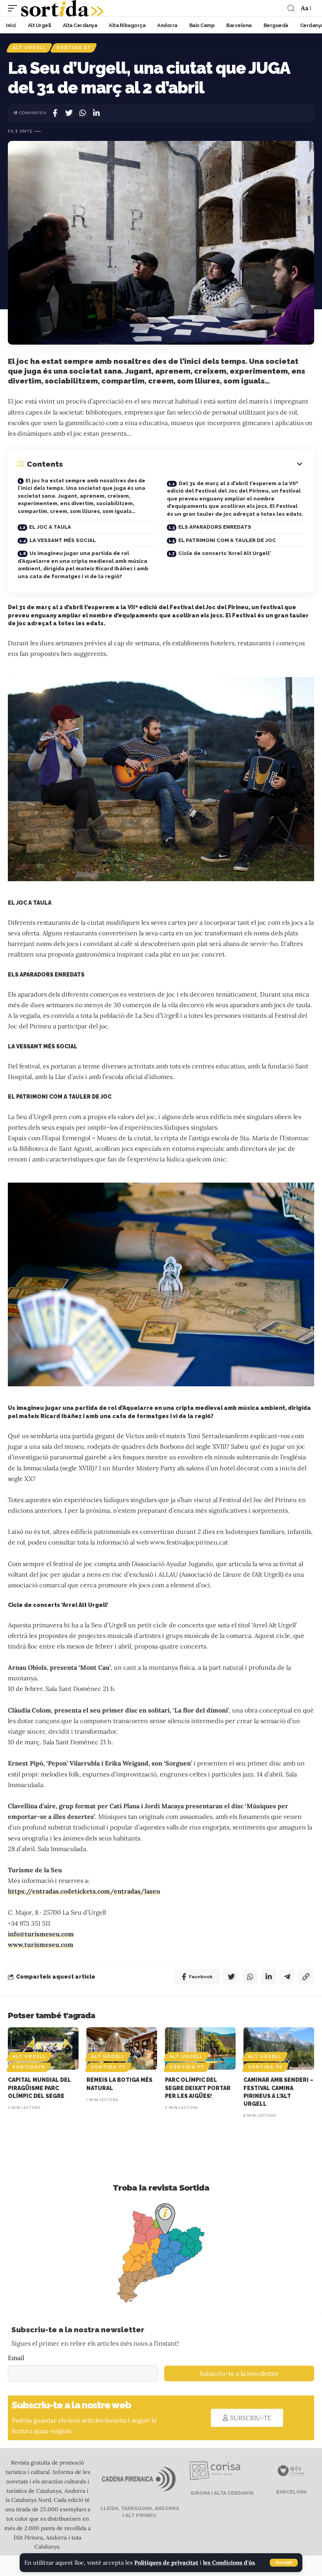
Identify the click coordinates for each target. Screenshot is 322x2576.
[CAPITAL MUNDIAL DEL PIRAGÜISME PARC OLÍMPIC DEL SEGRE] (43, 2048)
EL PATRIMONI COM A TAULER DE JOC (227, 540)
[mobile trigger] (15, 8)
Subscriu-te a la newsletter (239, 2373)
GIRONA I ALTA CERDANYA (221, 2493)
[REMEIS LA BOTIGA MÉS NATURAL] (122, 2048)
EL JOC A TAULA (50, 527)
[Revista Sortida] (62, 8)
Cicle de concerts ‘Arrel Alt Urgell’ (225, 553)
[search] (291, 8)
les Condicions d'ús (229, 2563)
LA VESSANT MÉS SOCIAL (63, 540)
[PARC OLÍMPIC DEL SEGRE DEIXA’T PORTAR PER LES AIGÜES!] (200, 2048)
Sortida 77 (108, 2067)
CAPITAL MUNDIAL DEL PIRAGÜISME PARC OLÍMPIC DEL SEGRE (39, 2088)
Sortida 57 (74, 48)
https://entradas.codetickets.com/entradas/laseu (84, 1891)
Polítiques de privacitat (166, 2563)
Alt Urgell (29, 48)
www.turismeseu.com (41, 1944)
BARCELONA (291, 2492)
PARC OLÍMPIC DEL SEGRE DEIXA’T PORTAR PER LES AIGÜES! (198, 2088)
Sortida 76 (265, 2067)
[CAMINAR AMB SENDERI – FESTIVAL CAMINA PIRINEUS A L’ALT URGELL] (279, 2048)
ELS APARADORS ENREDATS (215, 527)
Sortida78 (29, 2067)
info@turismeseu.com (41, 1934)
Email (16, 2358)
